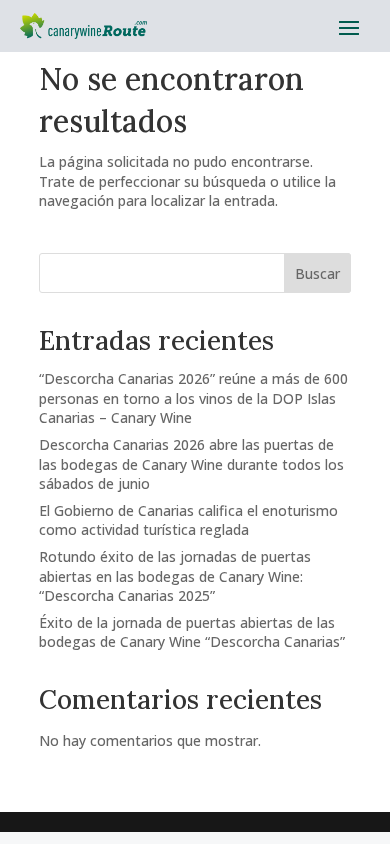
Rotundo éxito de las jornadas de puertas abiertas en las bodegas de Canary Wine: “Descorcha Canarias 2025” (175, 576)
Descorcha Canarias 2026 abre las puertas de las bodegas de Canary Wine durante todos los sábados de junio (191, 464)
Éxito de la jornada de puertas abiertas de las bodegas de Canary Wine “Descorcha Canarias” (192, 632)
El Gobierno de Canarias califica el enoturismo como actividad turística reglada (188, 520)
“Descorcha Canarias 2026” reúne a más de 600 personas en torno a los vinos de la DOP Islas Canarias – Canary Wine (193, 398)
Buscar (317, 273)
